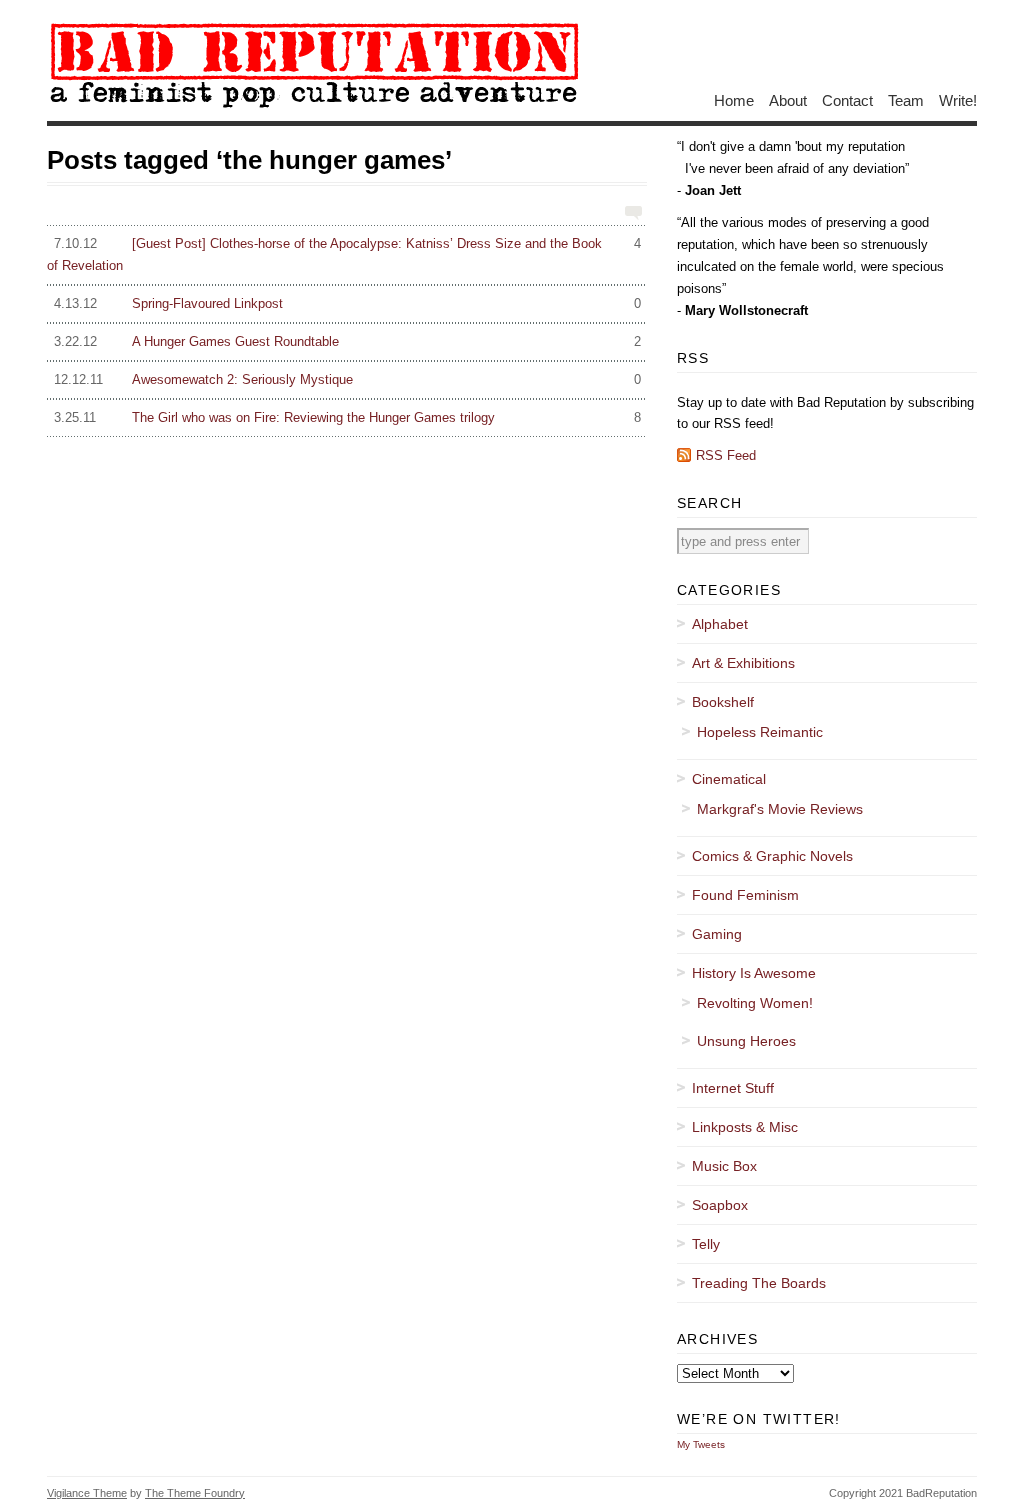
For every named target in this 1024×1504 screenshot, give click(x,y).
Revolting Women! (755, 1003)
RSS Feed (726, 455)
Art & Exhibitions (743, 663)
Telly (706, 1244)
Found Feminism (745, 895)
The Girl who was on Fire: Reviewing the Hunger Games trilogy (347, 417)
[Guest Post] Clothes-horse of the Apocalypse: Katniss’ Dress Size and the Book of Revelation (344, 254)
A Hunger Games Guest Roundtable (347, 341)
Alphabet (720, 624)
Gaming (717, 934)
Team (906, 99)
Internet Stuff (733, 1088)
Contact (847, 99)
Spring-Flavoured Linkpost (347, 303)
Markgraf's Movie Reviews (780, 809)
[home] (313, 106)
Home (734, 99)
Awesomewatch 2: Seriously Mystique (347, 379)
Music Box (724, 1166)
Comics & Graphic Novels (772, 856)
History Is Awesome (754, 973)
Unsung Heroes (746, 1041)
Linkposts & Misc (745, 1127)
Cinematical (729, 779)
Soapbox (720, 1205)
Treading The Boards (759, 1283)
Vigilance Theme (87, 1493)
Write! (958, 99)
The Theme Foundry (195, 1493)
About (788, 99)
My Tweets (701, 1444)
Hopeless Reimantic (760, 732)
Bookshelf (723, 702)
